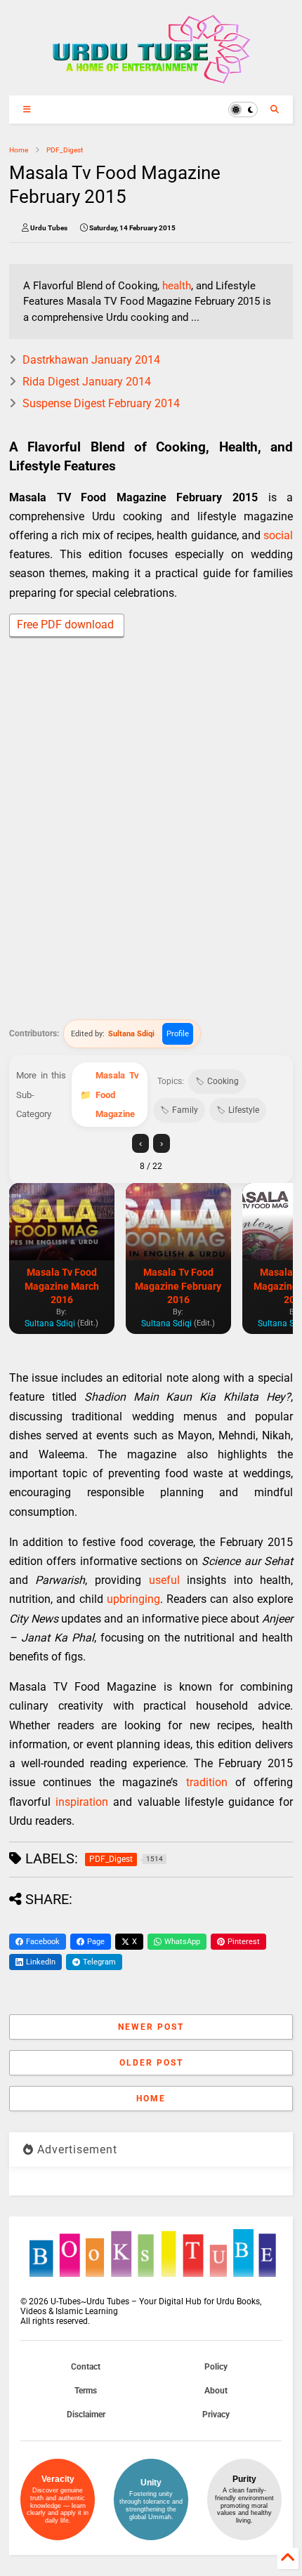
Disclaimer (86, 2415)
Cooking (223, 1081)
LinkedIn (41, 1962)
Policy (216, 2367)
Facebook (43, 1942)
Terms (86, 2391)
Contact (86, 2367)
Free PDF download (67, 625)
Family (185, 1110)
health (177, 286)
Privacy (216, 2415)
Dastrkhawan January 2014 (91, 360)
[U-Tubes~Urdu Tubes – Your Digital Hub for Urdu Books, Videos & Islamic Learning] (151, 78)
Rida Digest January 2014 (87, 382)
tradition (207, 1782)
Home (19, 150)
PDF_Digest (65, 150)
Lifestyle (244, 1110)
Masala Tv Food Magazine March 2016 (62, 1286)
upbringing (133, 1599)
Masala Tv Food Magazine (117, 1094)
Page (96, 1942)
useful (164, 1580)
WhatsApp (182, 1942)
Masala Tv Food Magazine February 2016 (178, 1286)
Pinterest (244, 1942)
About (216, 2391)
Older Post (151, 2063)
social (278, 535)
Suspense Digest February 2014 (101, 403)
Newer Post (151, 2027)
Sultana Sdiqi (131, 1034)
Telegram (99, 1962)
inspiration (82, 1802)
